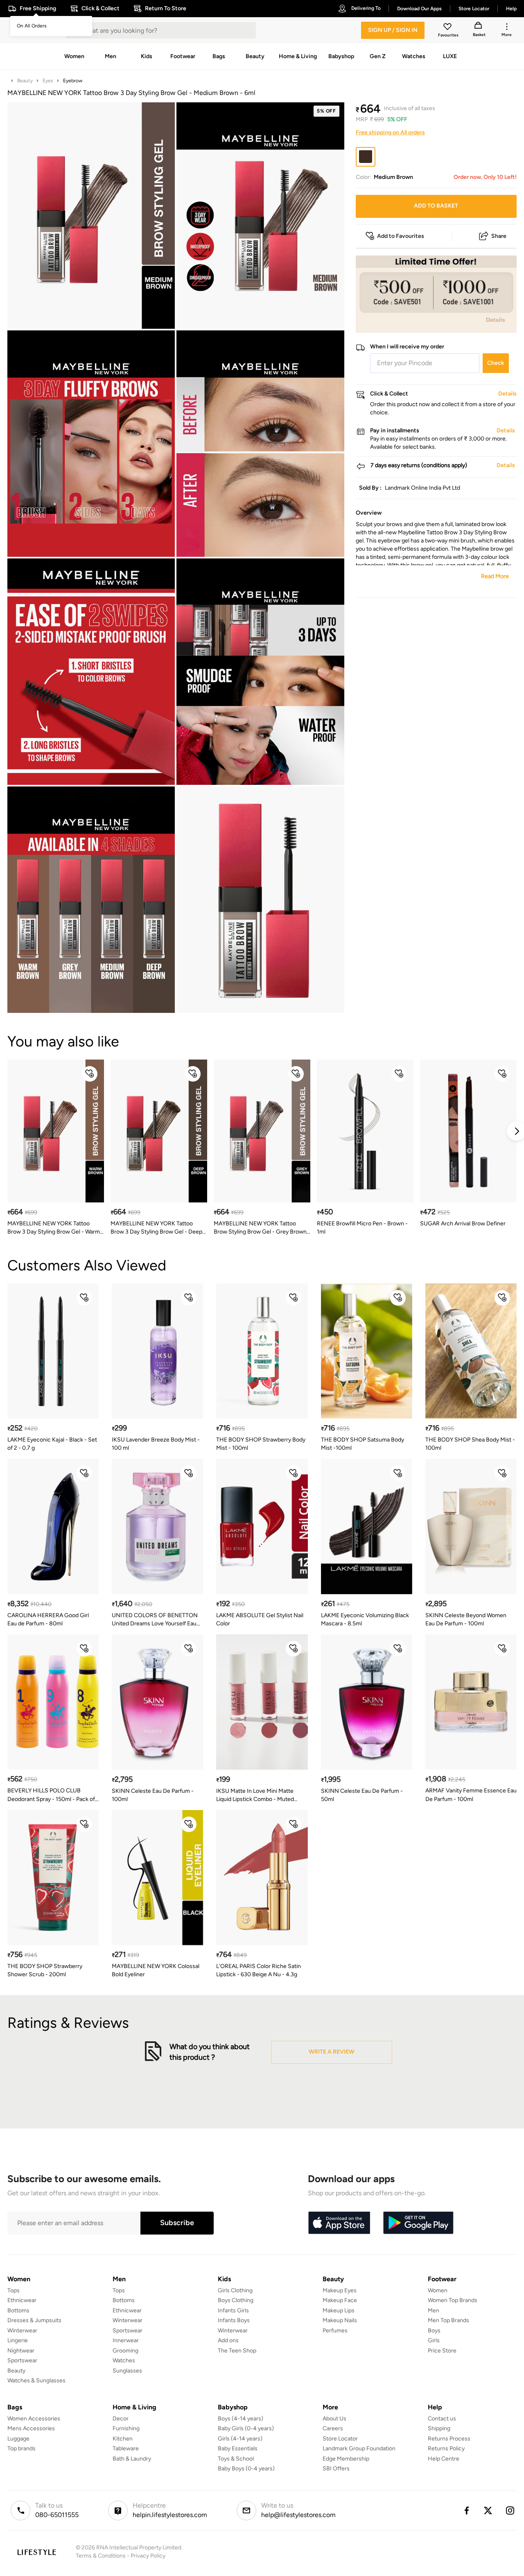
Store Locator (340, 2439)
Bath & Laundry (132, 2459)
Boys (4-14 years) (241, 2419)
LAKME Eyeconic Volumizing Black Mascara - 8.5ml (365, 1619)
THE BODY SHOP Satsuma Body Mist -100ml (363, 1444)
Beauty (25, 81)
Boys (434, 2331)
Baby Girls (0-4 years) (246, 2428)
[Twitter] (488, 2510)
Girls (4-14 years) (240, 2439)
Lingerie (18, 2340)
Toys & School (236, 2459)
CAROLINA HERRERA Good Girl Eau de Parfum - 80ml (48, 1619)
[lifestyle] (37, 2552)
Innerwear (126, 2340)
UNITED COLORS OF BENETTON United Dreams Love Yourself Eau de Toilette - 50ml (155, 1620)
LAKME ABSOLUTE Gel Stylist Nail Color (260, 1619)
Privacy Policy (148, 2556)
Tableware (126, 2448)
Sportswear (22, 2360)
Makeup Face (340, 2300)
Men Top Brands (448, 2320)
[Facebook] (466, 2510)
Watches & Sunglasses (36, 2381)
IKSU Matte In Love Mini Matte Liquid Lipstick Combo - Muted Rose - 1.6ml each (255, 1795)
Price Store (442, 2351)
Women (438, 2290)
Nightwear (21, 2351)
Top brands (21, 2448)
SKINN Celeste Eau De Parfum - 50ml (362, 1795)
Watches (124, 2360)
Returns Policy (446, 2448)
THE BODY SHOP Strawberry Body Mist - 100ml (261, 1444)
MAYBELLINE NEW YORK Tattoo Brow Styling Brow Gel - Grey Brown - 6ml (262, 1228)
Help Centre (444, 2459)
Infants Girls (233, 2310)
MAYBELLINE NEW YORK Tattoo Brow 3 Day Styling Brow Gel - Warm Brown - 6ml (54, 1228)
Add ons (228, 2340)
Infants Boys (234, 2320)
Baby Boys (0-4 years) (246, 2469)
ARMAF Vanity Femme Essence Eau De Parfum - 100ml (471, 1795)
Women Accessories (34, 2419)
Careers (333, 2428)
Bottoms (18, 2310)
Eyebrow (73, 81)
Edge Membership (346, 2459)
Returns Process (449, 2439)
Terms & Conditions (101, 2556)
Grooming (125, 2351)
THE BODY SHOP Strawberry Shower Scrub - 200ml (45, 1970)
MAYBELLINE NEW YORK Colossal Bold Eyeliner (156, 1970)
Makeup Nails (340, 2320)
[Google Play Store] (418, 2223)
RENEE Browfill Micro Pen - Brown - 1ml (362, 1228)
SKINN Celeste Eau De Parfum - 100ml (153, 1795)
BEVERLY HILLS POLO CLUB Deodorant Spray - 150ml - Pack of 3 (51, 1795)
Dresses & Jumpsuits (34, 2320)
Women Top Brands (453, 2300)
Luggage (18, 2439)
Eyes (48, 81)
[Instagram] (510, 2510)
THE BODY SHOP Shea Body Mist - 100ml (470, 1444)
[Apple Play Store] (339, 2223)
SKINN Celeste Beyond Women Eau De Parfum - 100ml (466, 1619)
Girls (434, 2340)
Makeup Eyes (340, 2290)
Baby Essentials (238, 2448)
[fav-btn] (90, 1074)
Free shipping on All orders (390, 132)
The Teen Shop (237, 2351)
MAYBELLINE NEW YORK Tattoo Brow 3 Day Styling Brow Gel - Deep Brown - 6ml (156, 1228)
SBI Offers (336, 2469)
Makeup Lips (339, 2310)
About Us (334, 2419)
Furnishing (126, 2428)
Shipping (439, 2428)
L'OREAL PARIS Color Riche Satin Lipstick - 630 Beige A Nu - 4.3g (259, 1970)
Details (496, 320)
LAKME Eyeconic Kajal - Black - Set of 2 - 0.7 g (52, 1444)
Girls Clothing (235, 2290)
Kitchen (123, 2439)
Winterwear (22, 2331)
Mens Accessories (31, 2428)
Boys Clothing (236, 2300)
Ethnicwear (22, 2300)
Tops (14, 2290)
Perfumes (335, 2331)
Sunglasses (127, 2371)
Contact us (442, 2419)
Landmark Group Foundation (359, 2448)
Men (434, 2310)
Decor (121, 2419)
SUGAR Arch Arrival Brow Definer (463, 1224)
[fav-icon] (448, 28)
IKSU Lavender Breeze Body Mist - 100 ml (156, 1444)
